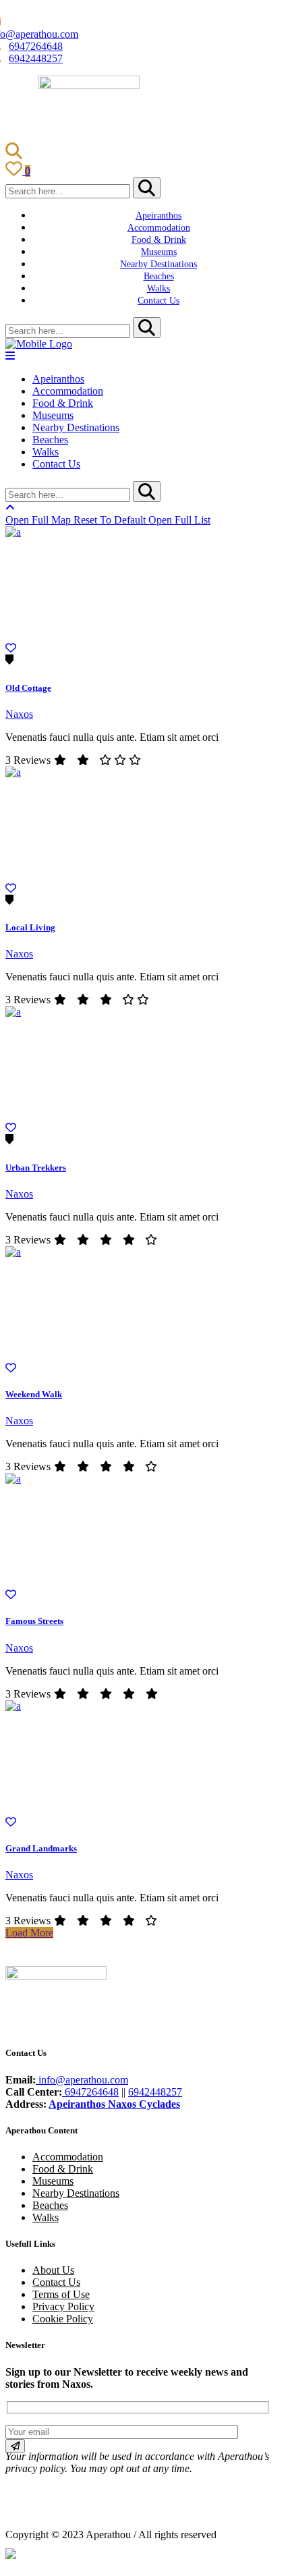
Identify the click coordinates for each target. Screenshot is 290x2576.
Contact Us (56, 2282)
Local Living (30, 927)
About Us (53, 2270)
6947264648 (36, 46)
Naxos (19, 714)
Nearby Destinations (76, 2193)
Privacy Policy (63, 2306)
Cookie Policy (63, 2319)
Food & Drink (63, 2169)
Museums (53, 2181)
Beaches (50, 2205)
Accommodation (68, 2157)
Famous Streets (34, 1621)
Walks (46, 2217)
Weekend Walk (34, 1394)
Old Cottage (28, 688)
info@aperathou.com (82, 2080)
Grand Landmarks (41, 1848)
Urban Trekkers (36, 1168)
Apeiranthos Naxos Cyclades (114, 2104)
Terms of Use (61, 2294)
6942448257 (36, 58)
